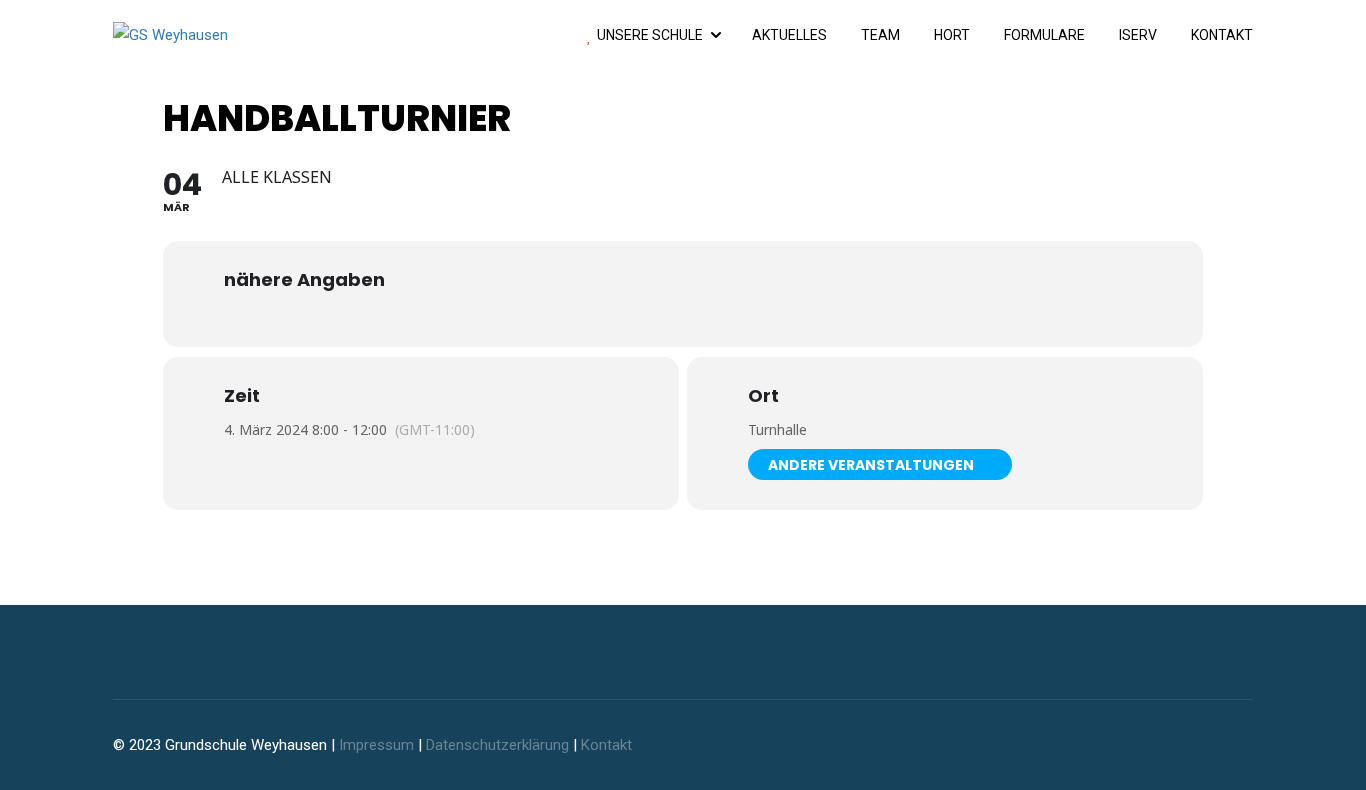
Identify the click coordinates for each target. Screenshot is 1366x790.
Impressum (376, 745)
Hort (952, 35)
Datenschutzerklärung (497, 745)
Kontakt (1222, 35)
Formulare (1044, 35)
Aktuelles (789, 35)
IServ (1138, 35)
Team (880, 35)
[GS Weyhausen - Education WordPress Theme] (223, 35)
